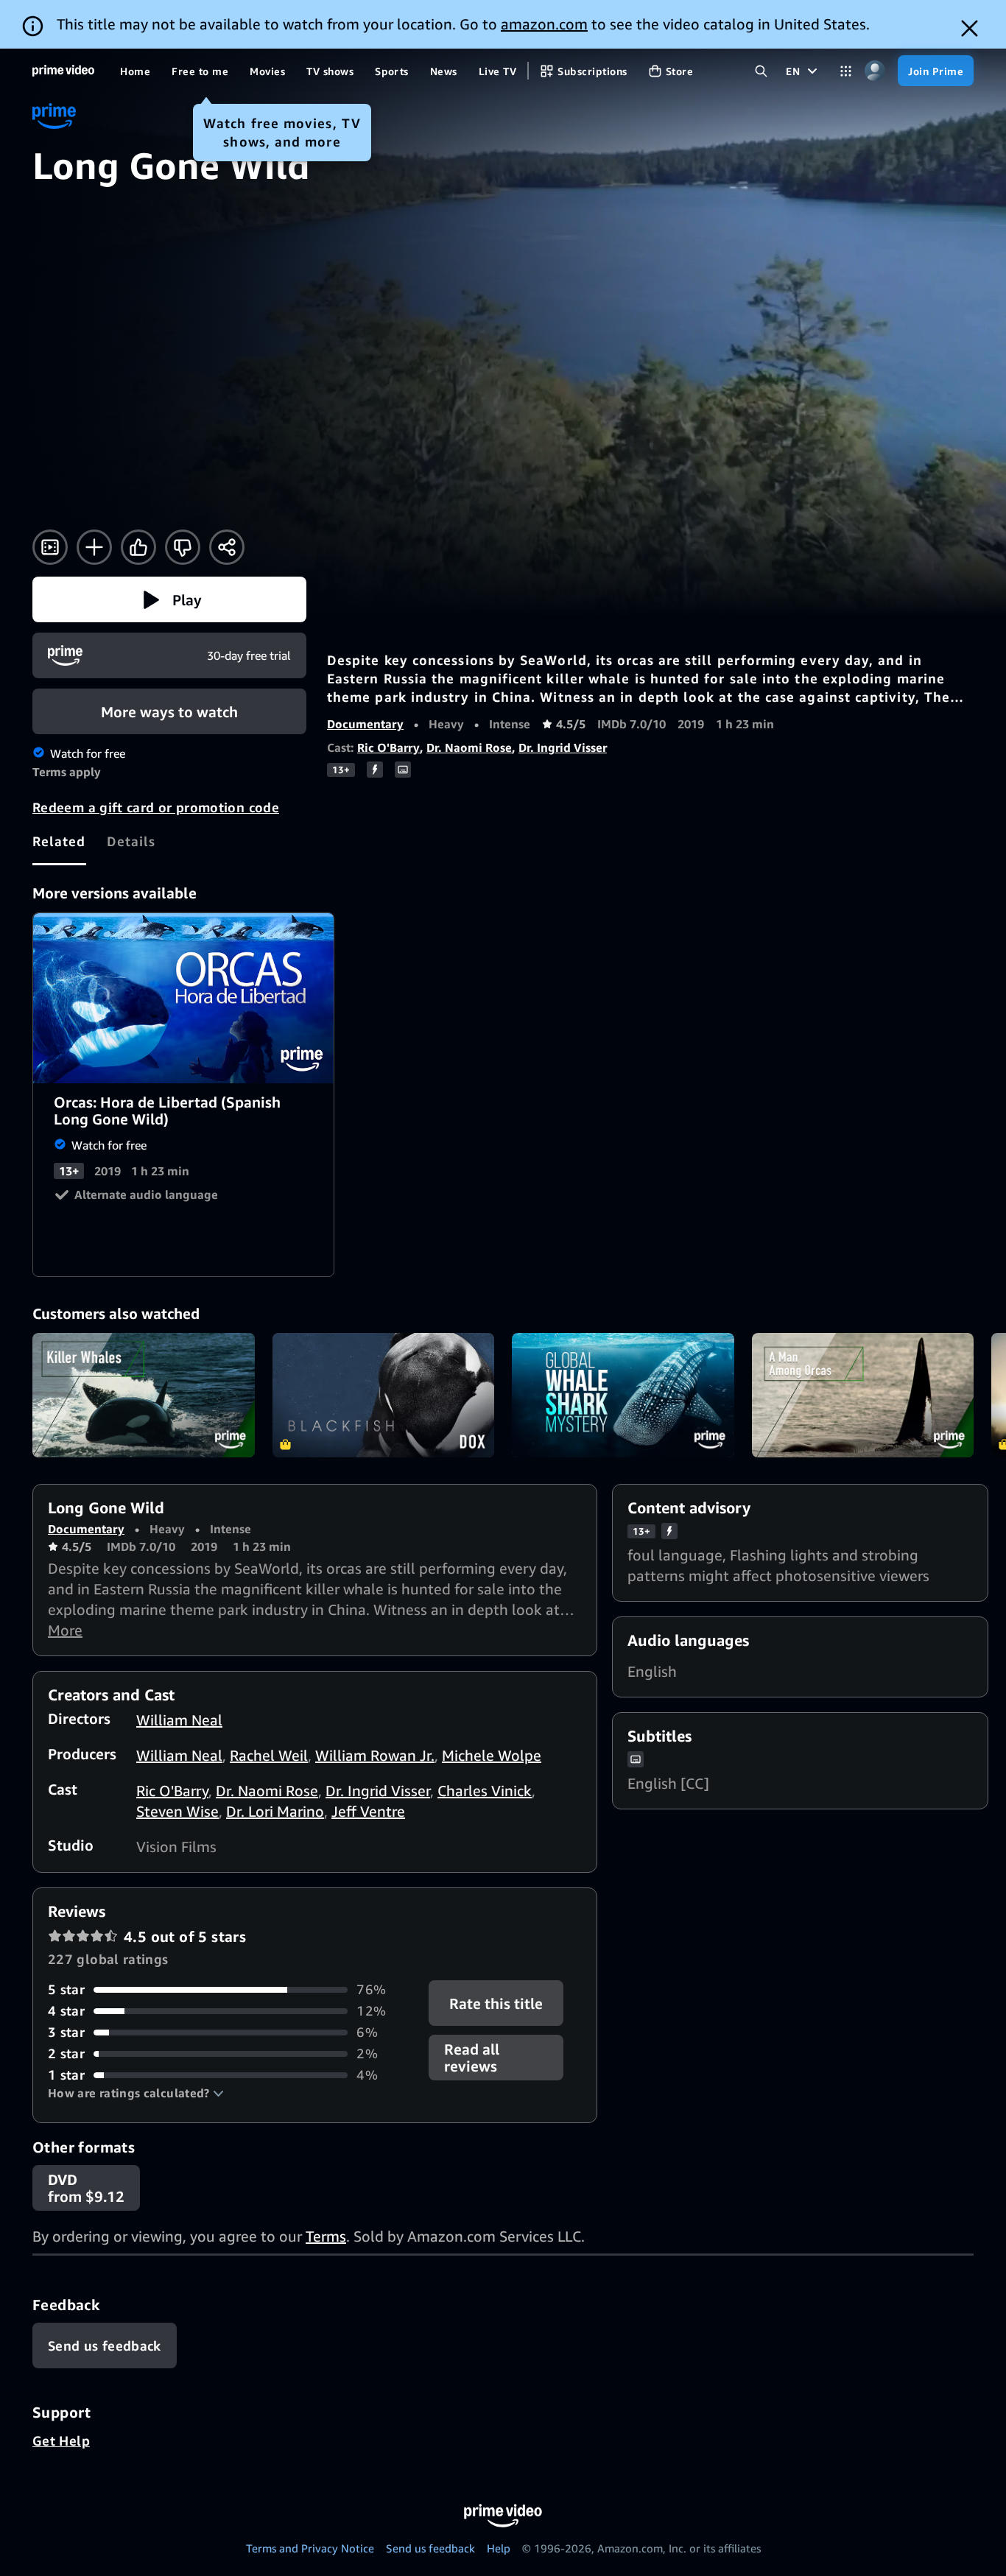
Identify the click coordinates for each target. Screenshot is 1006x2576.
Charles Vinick (485, 1791)
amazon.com (544, 24)
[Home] (63, 71)
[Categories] (846, 71)
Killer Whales (144, 1396)
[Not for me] (183, 547)
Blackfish (384, 1396)
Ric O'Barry (388, 747)
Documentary (365, 724)
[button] (169, 599)
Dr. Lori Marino (275, 1811)
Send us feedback (430, 2548)
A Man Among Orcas (863, 1396)
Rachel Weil (269, 1755)
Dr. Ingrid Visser (563, 747)
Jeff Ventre (368, 1811)
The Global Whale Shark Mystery (623, 1396)
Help (499, 2548)
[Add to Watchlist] (94, 547)
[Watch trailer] (50, 547)
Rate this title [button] (497, 2003)
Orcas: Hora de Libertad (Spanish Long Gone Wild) (184, 998)
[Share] (227, 547)
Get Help (61, 2440)
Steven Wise (177, 1811)
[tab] (59, 841)
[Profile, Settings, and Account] (875, 71)
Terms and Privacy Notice (310, 2548)
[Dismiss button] (970, 28)
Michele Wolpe (492, 1755)
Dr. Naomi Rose (469, 747)
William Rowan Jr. (375, 1755)
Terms (326, 2236)
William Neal (179, 1720)
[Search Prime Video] (761, 71)
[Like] (138, 547)
